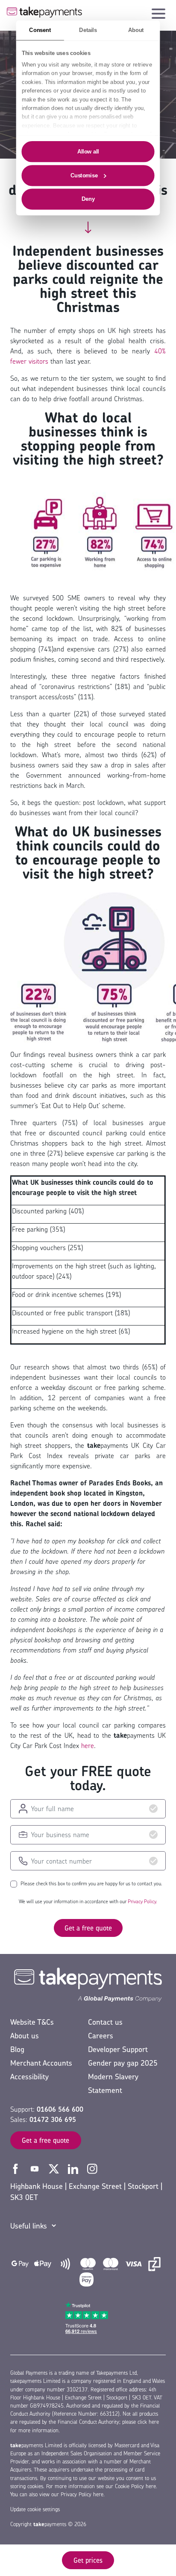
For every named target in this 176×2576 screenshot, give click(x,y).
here (88, 1745)
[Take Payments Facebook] (16, 2168)
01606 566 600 (60, 2109)
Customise (84, 175)
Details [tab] (88, 30)
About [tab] (136, 30)
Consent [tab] (40, 30)
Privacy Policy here (82, 2494)
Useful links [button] (29, 2226)
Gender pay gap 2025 (123, 2063)
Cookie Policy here (135, 2486)
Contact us (105, 2022)
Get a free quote (88, 1928)
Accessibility (29, 2077)
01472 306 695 (53, 2119)
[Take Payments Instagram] (92, 2168)
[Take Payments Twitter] (55, 2168)
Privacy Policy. (142, 1901)
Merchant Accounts (41, 2063)
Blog (17, 2049)
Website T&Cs (32, 2022)
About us (25, 2036)
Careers (101, 2036)
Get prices (88, 2560)
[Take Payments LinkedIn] (74, 2168)
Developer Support (118, 2049)
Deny (88, 199)
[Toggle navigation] (158, 12)
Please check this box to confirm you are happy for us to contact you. (91, 1884)
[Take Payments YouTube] (36, 2168)
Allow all (88, 151)
